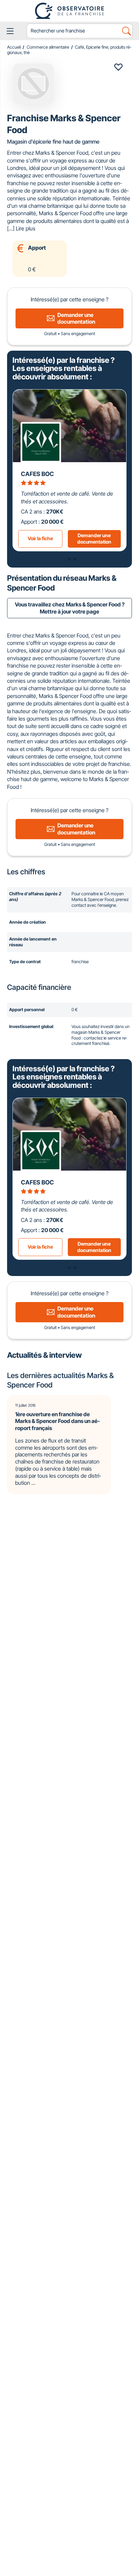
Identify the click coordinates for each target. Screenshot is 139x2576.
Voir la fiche (40, 538)
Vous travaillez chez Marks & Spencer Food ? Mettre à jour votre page (70, 608)
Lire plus (26, 228)
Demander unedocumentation (94, 539)
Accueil (14, 47)
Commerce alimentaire (48, 47)
